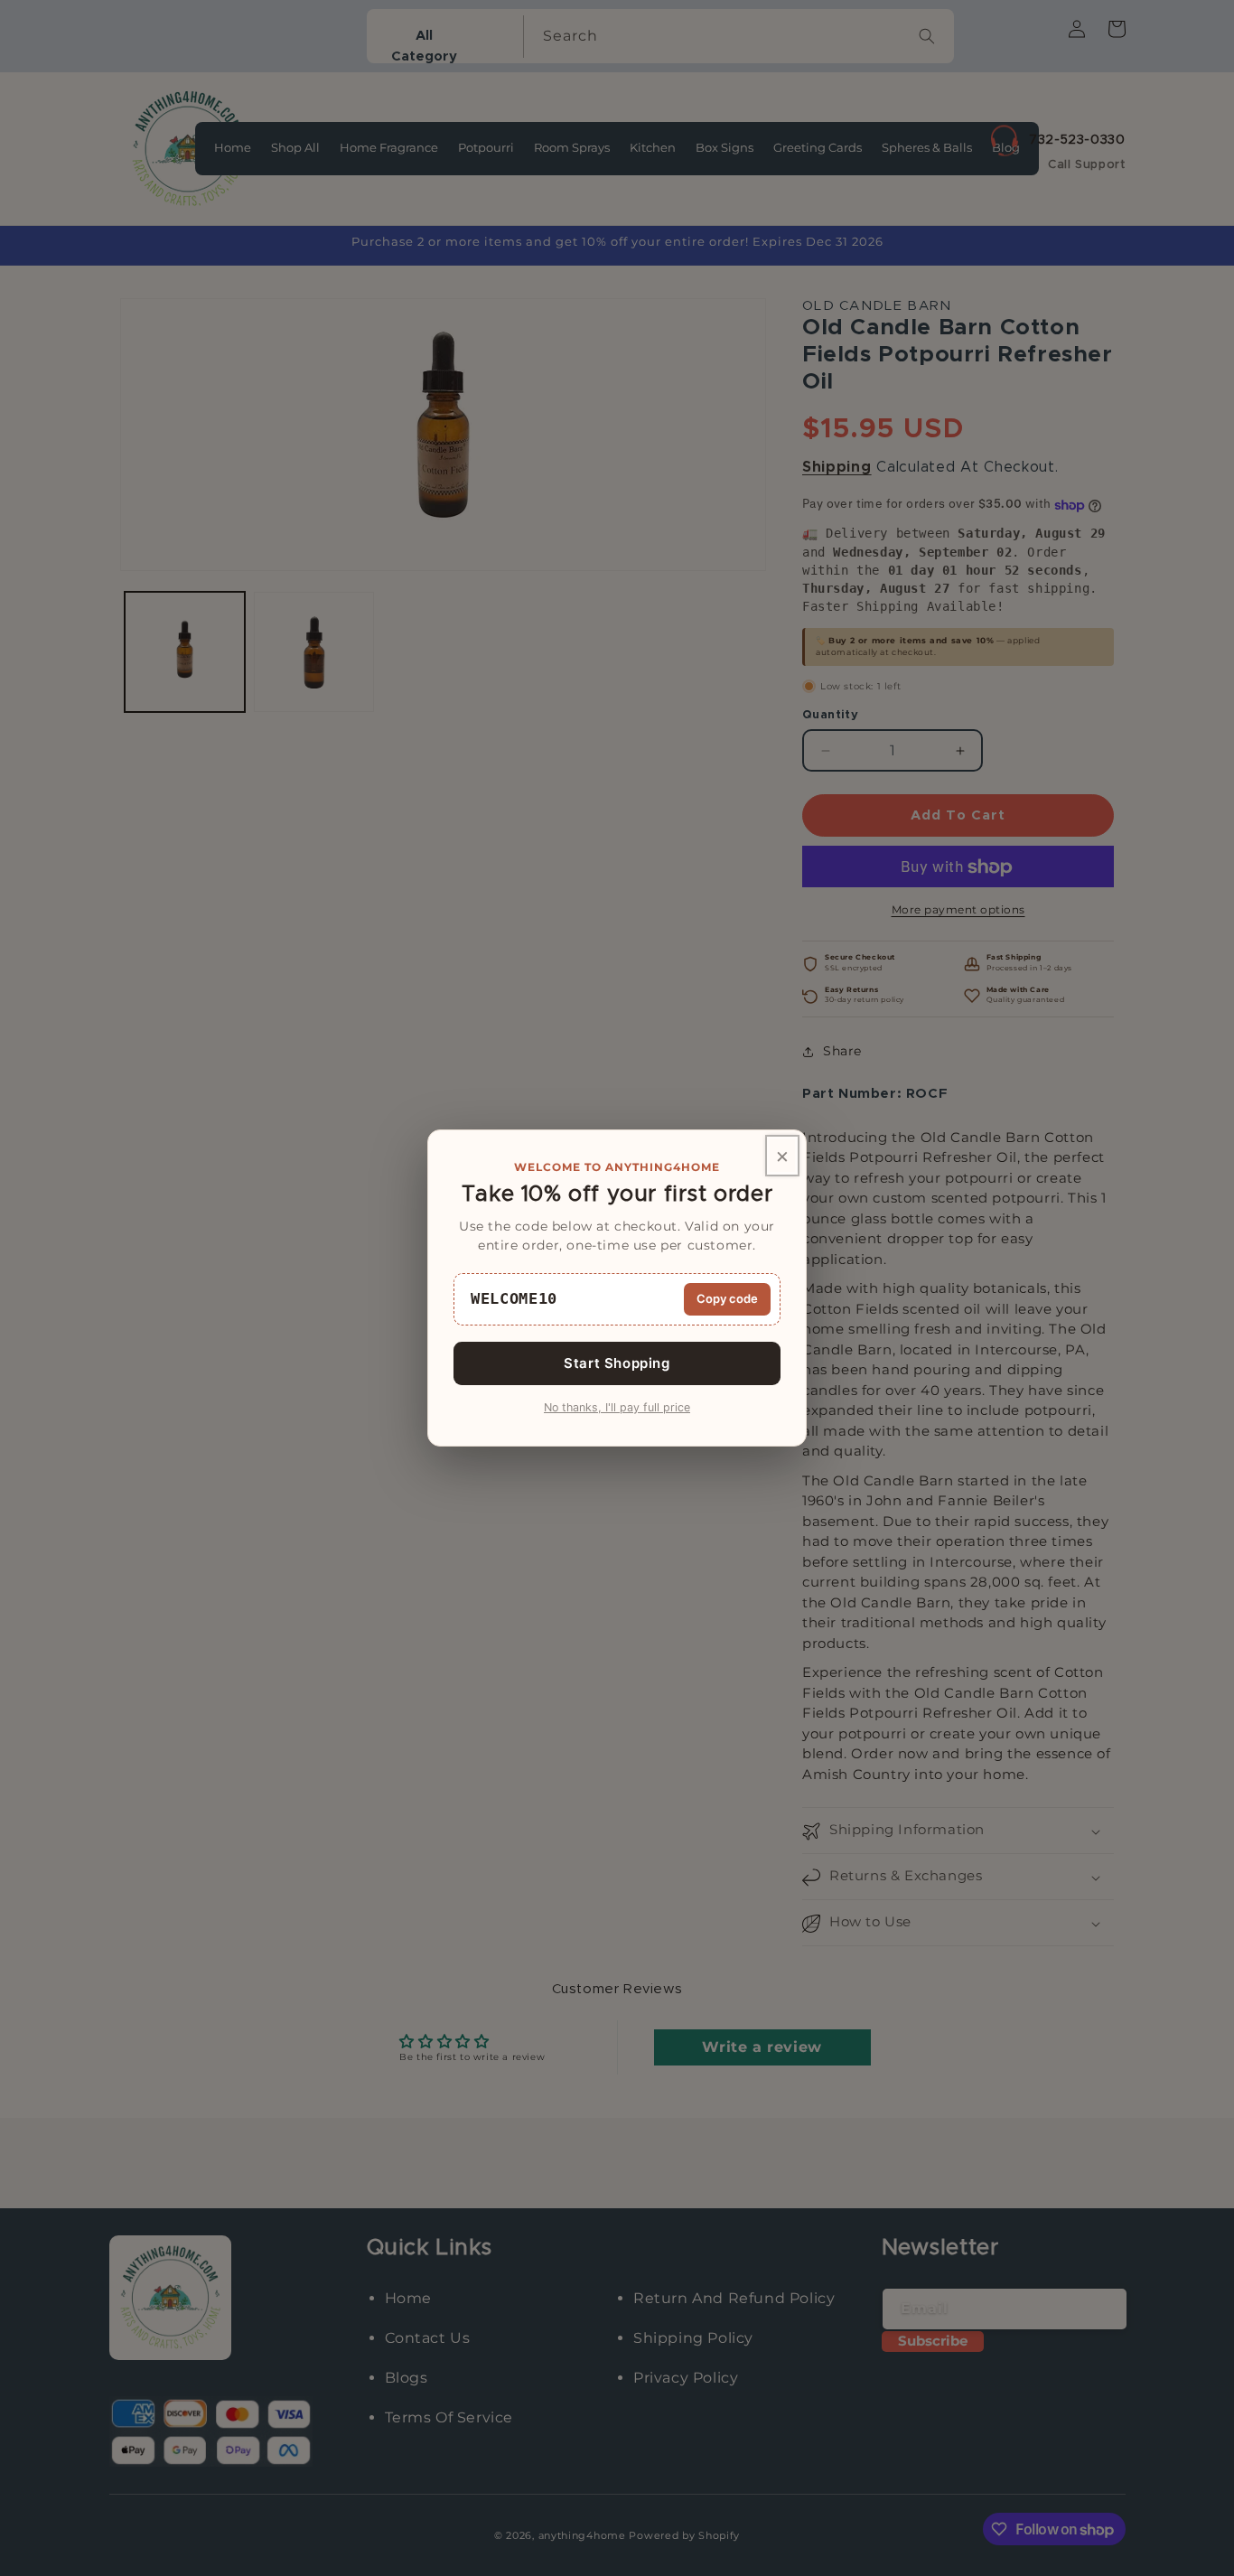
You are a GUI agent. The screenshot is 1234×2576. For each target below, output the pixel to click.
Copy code (727, 1298)
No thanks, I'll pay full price (617, 1407)
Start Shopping (617, 1363)
